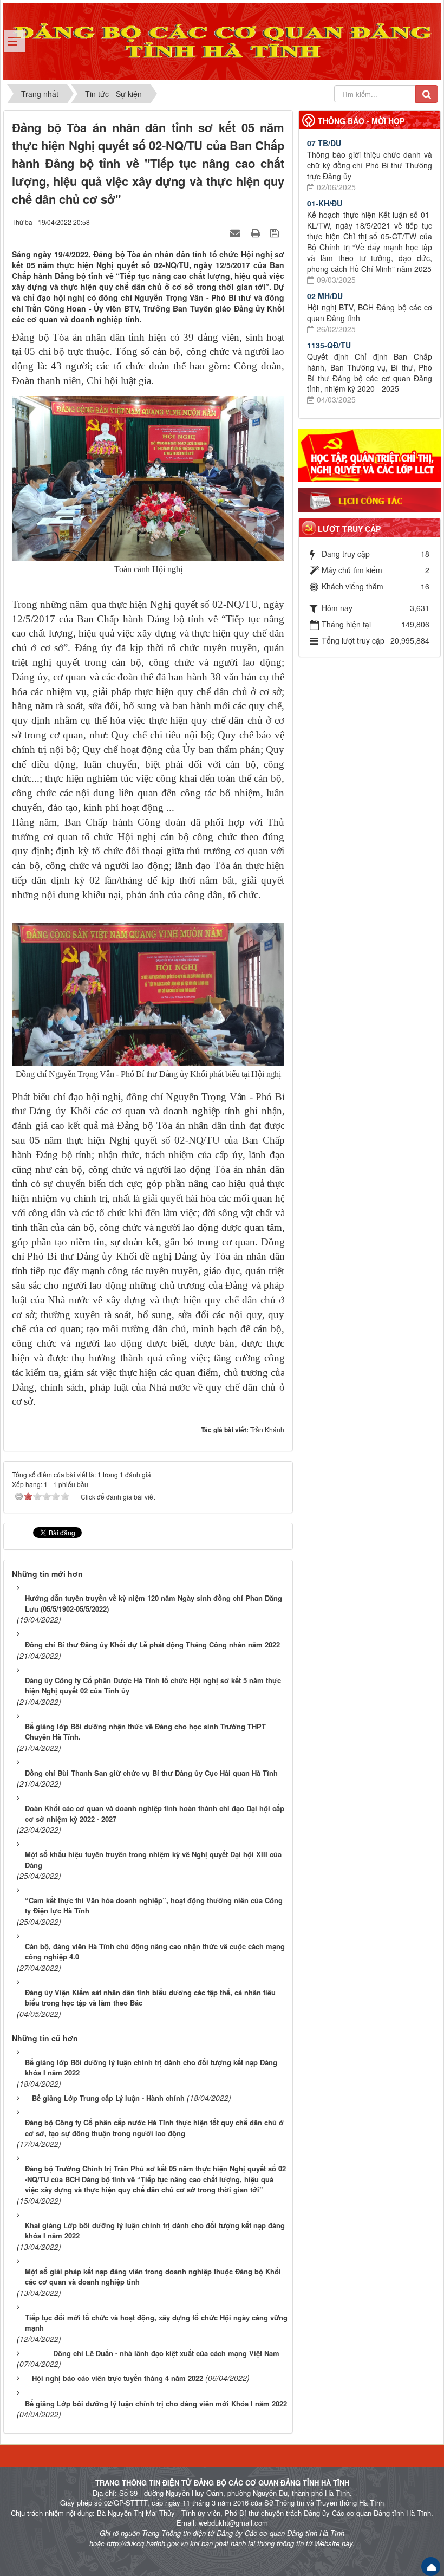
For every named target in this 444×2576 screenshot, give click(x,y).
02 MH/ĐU (325, 296)
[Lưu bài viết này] (276, 232)
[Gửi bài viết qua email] (237, 232)
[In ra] (257, 232)
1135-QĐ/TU (329, 345)
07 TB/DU (324, 143)
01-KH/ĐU (325, 203)
